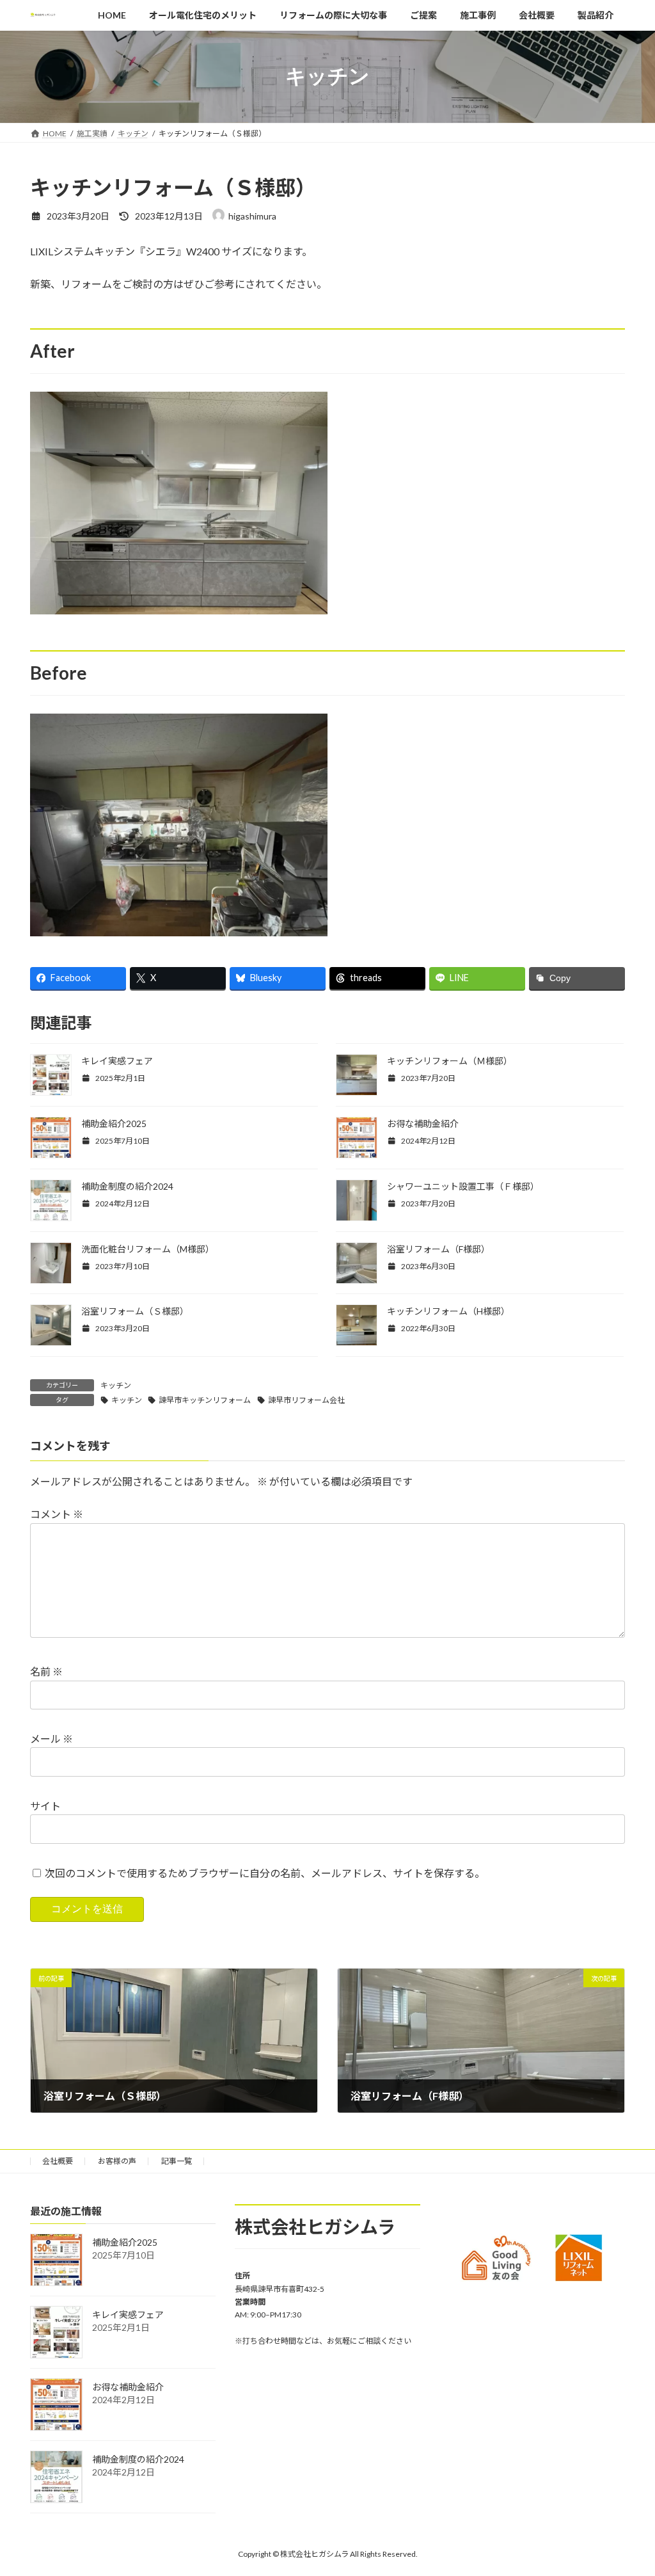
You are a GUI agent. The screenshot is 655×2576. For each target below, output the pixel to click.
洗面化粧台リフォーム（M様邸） (148, 1249)
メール (51, 1739)
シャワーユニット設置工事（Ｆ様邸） (463, 1186)
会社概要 (58, 2161)
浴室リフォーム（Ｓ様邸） (135, 1311)
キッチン (116, 1385)
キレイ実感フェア (117, 1061)
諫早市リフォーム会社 (306, 1400)
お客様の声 (117, 2161)
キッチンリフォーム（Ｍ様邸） (450, 1061)
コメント (57, 1514)
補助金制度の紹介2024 (127, 1186)
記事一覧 (177, 2161)
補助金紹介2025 (114, 1124)
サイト (45, 1806)
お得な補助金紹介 (423, 1124)
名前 (46, 1671)
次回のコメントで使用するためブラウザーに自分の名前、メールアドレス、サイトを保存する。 (265, 1872)
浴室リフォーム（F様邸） (438, 1249)
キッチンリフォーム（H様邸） (448, 1311)
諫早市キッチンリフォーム (205, 1400)
